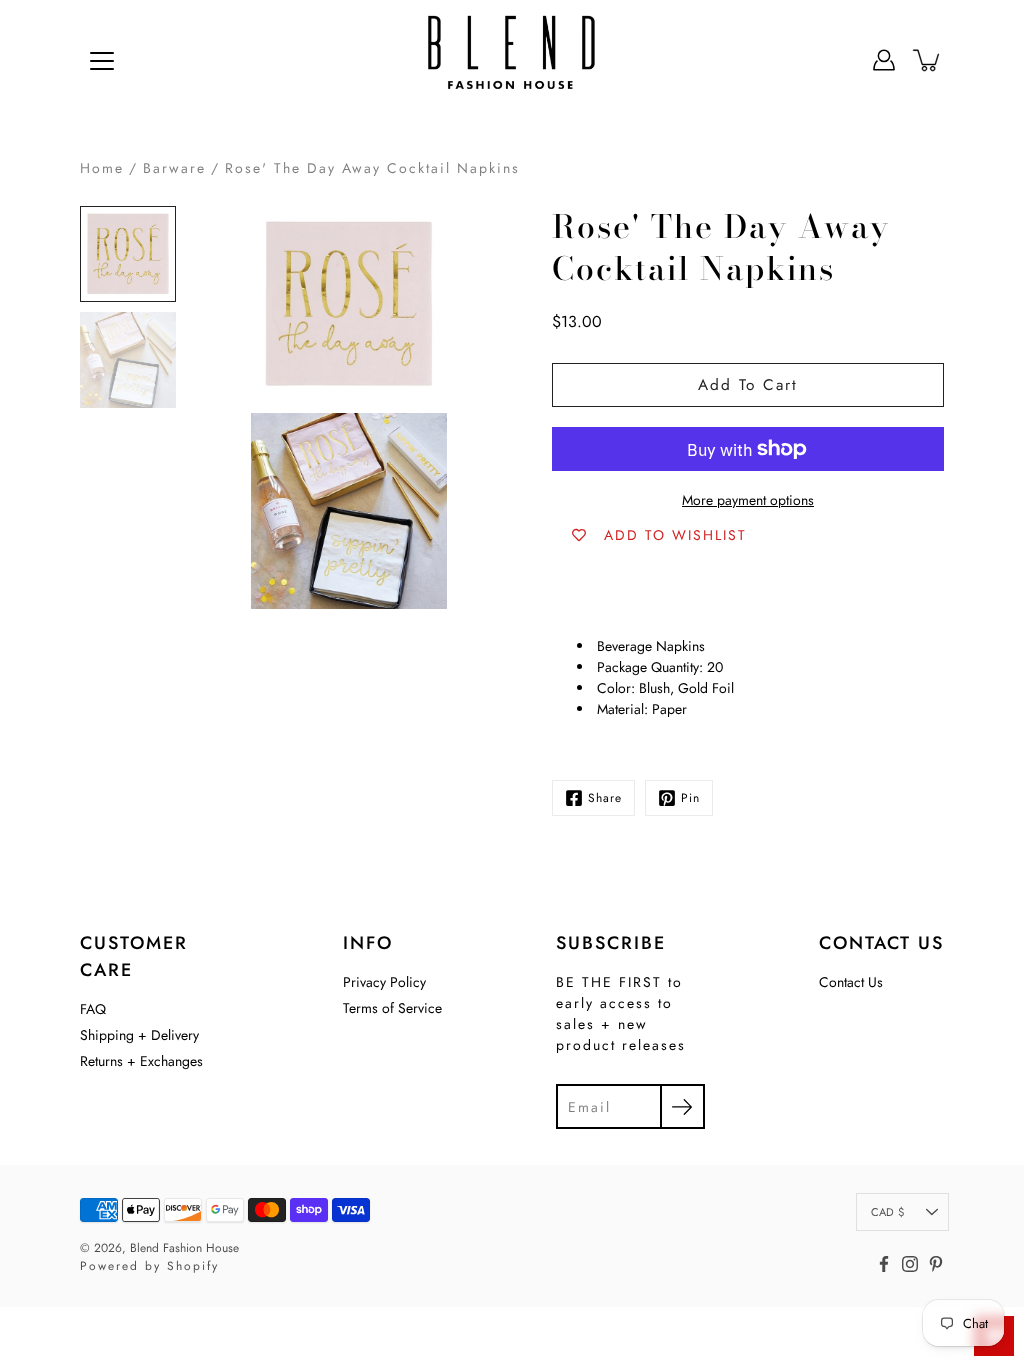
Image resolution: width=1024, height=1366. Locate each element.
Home (102, 168)
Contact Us (851, 982)
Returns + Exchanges (141, 1061)
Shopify (193, 1266)
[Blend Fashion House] (512, 60)
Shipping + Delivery (139, 1035)
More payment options (748, 500)
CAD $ (887, 1212)
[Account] (884, 60)
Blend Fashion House (184, 1248)
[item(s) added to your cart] (928, 60)
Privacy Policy (384, 982)
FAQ (93, 1009)
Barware (174, 168)
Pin (690, 798)
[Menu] (102, 61)
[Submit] (682, 1106)
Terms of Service (392, 1008)
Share (605, 798)
